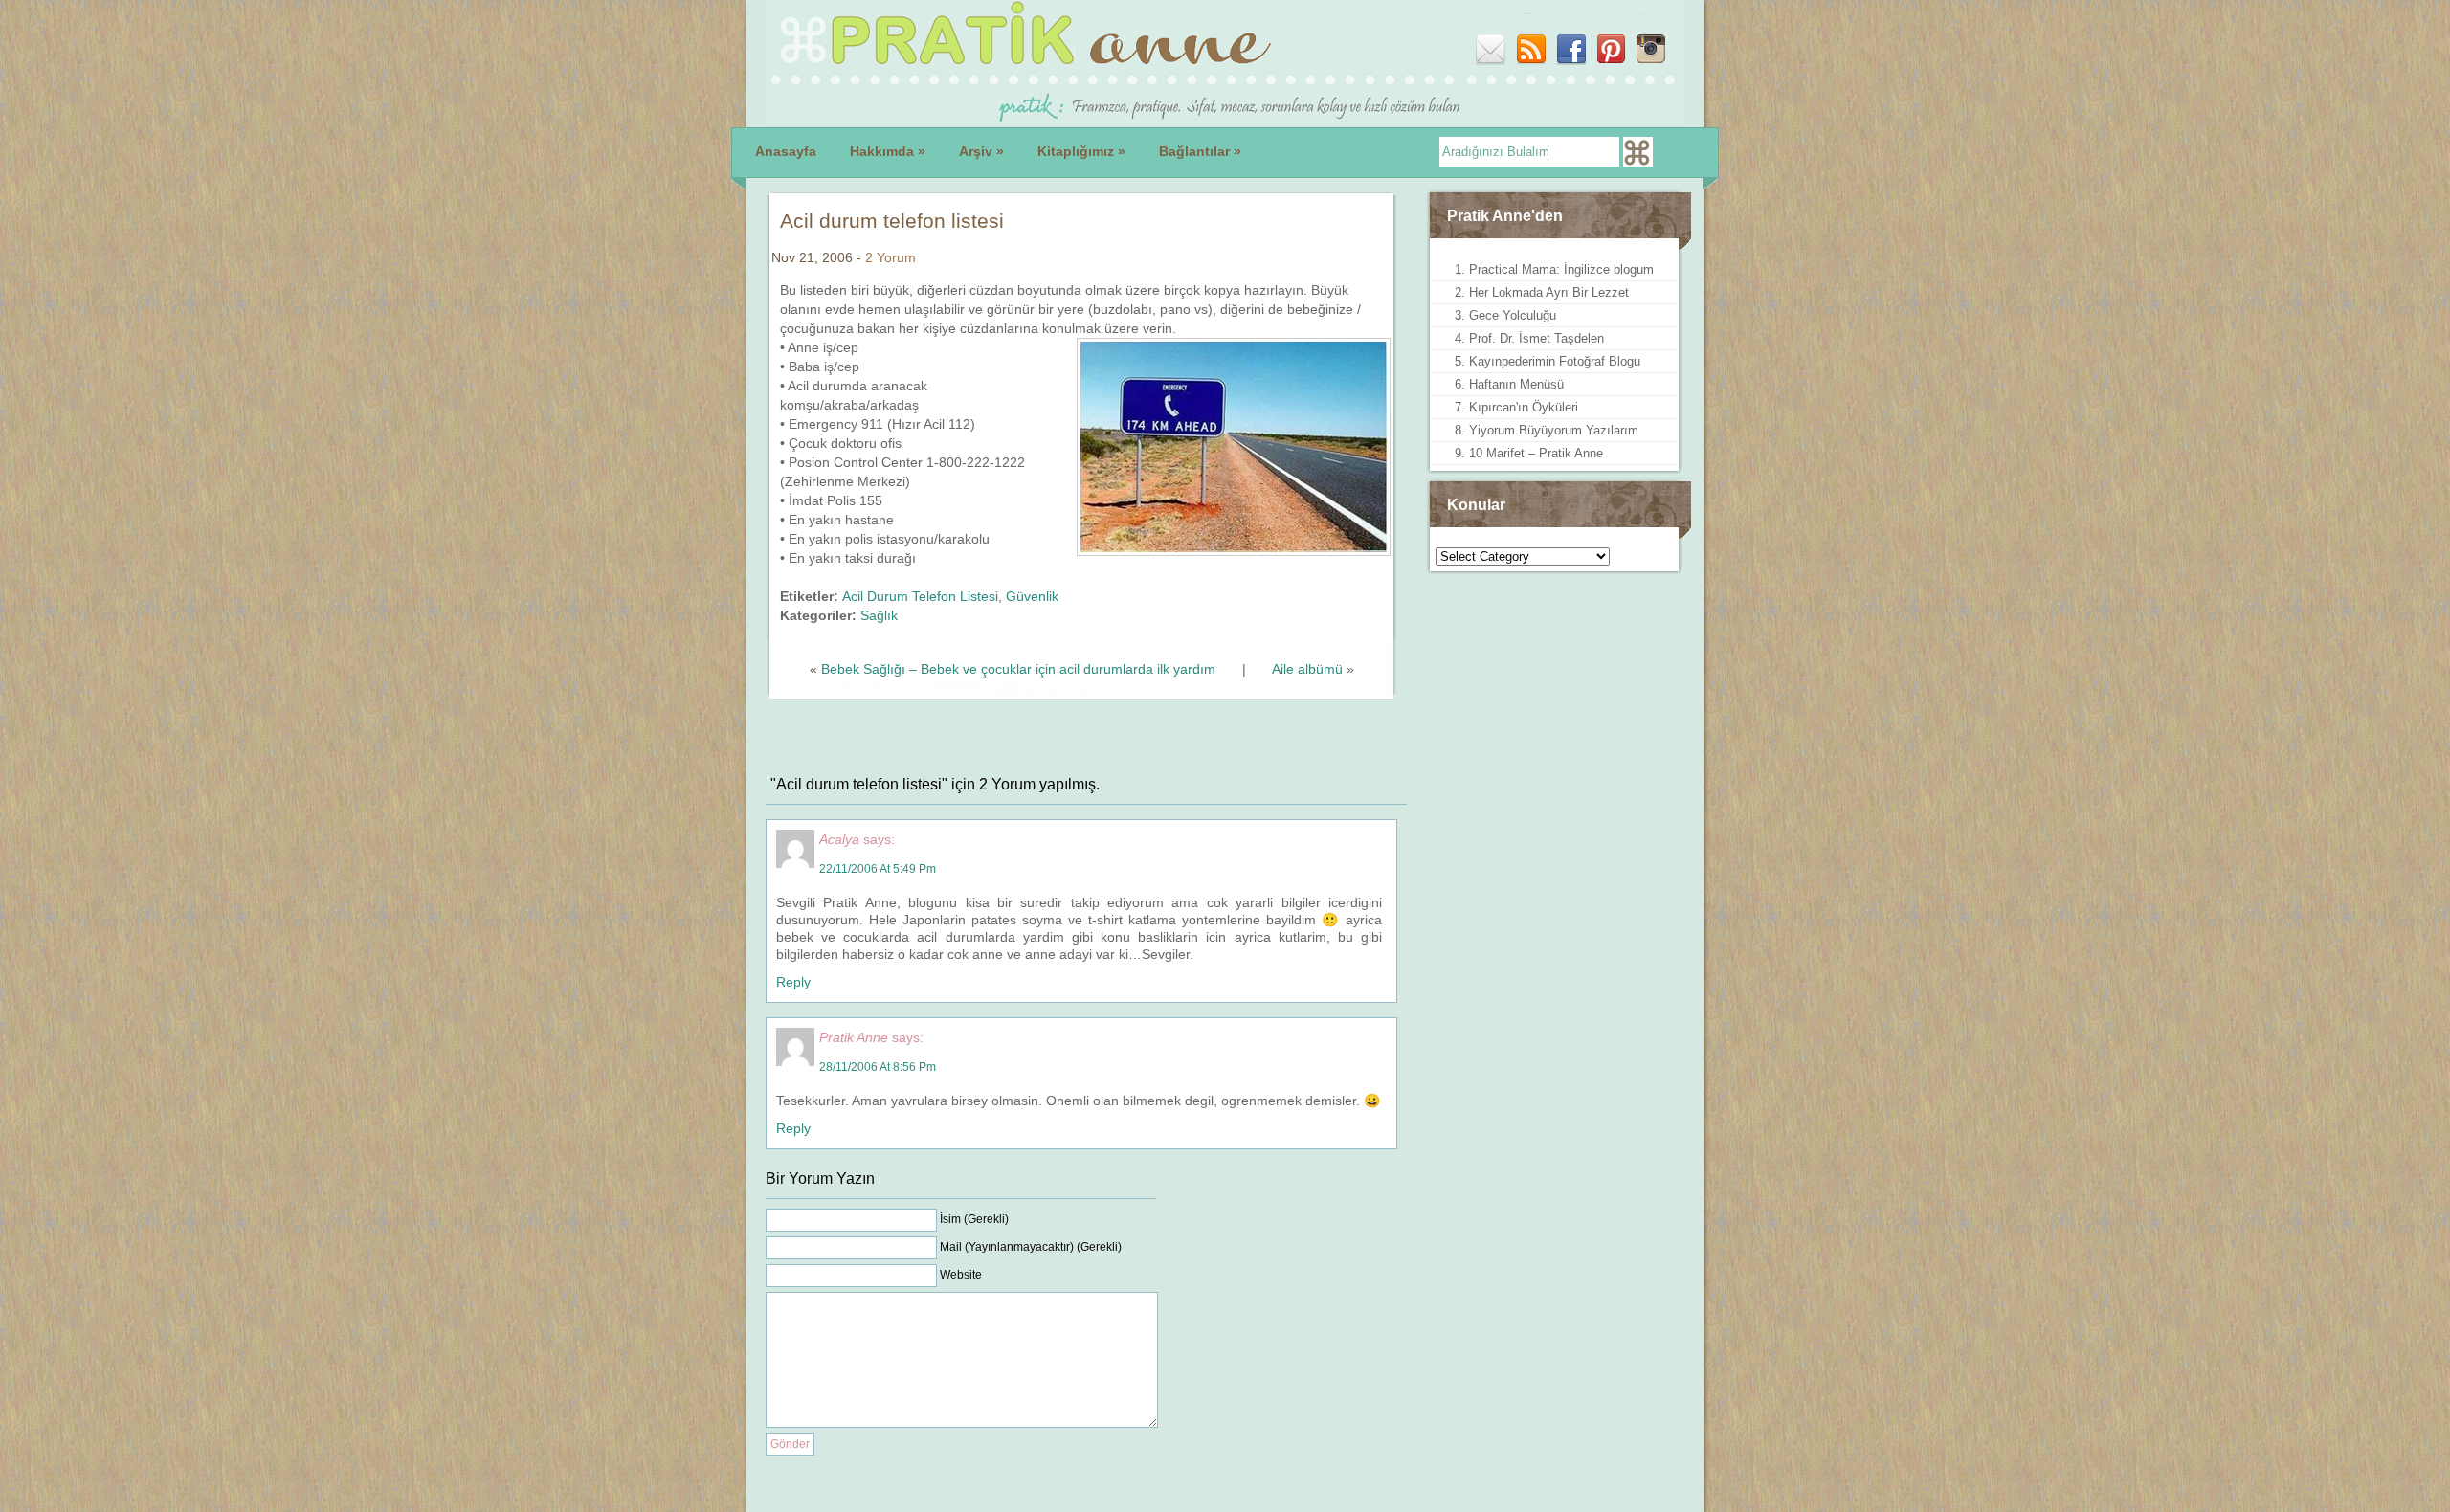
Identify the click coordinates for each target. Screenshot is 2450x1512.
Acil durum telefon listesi (892, 221)
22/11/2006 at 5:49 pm (878, 869)
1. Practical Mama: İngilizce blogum (1554, 269)
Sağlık (879, 615)
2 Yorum (891, 257)
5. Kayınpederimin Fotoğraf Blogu (1548, 361)
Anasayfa (786, 151)
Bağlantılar (1200, 151)
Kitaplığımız (1081, 151)
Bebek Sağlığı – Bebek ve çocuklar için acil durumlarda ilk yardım (1018, 669)
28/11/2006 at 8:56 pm (878, 1067)
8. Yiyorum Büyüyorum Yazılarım (1547, 430)
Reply (793, 982)
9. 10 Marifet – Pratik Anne (1529, 453)
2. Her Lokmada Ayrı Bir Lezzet (1542, 292)
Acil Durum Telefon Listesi (920, 596)
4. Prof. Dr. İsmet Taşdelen (1529, 338)
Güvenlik (1032, 596)
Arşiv (981, 151)
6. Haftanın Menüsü (1509, 384)
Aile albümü (1307, 669)
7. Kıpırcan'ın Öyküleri (1516, 407)
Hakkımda (888, 151)
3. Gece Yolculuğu (1505, 315)
